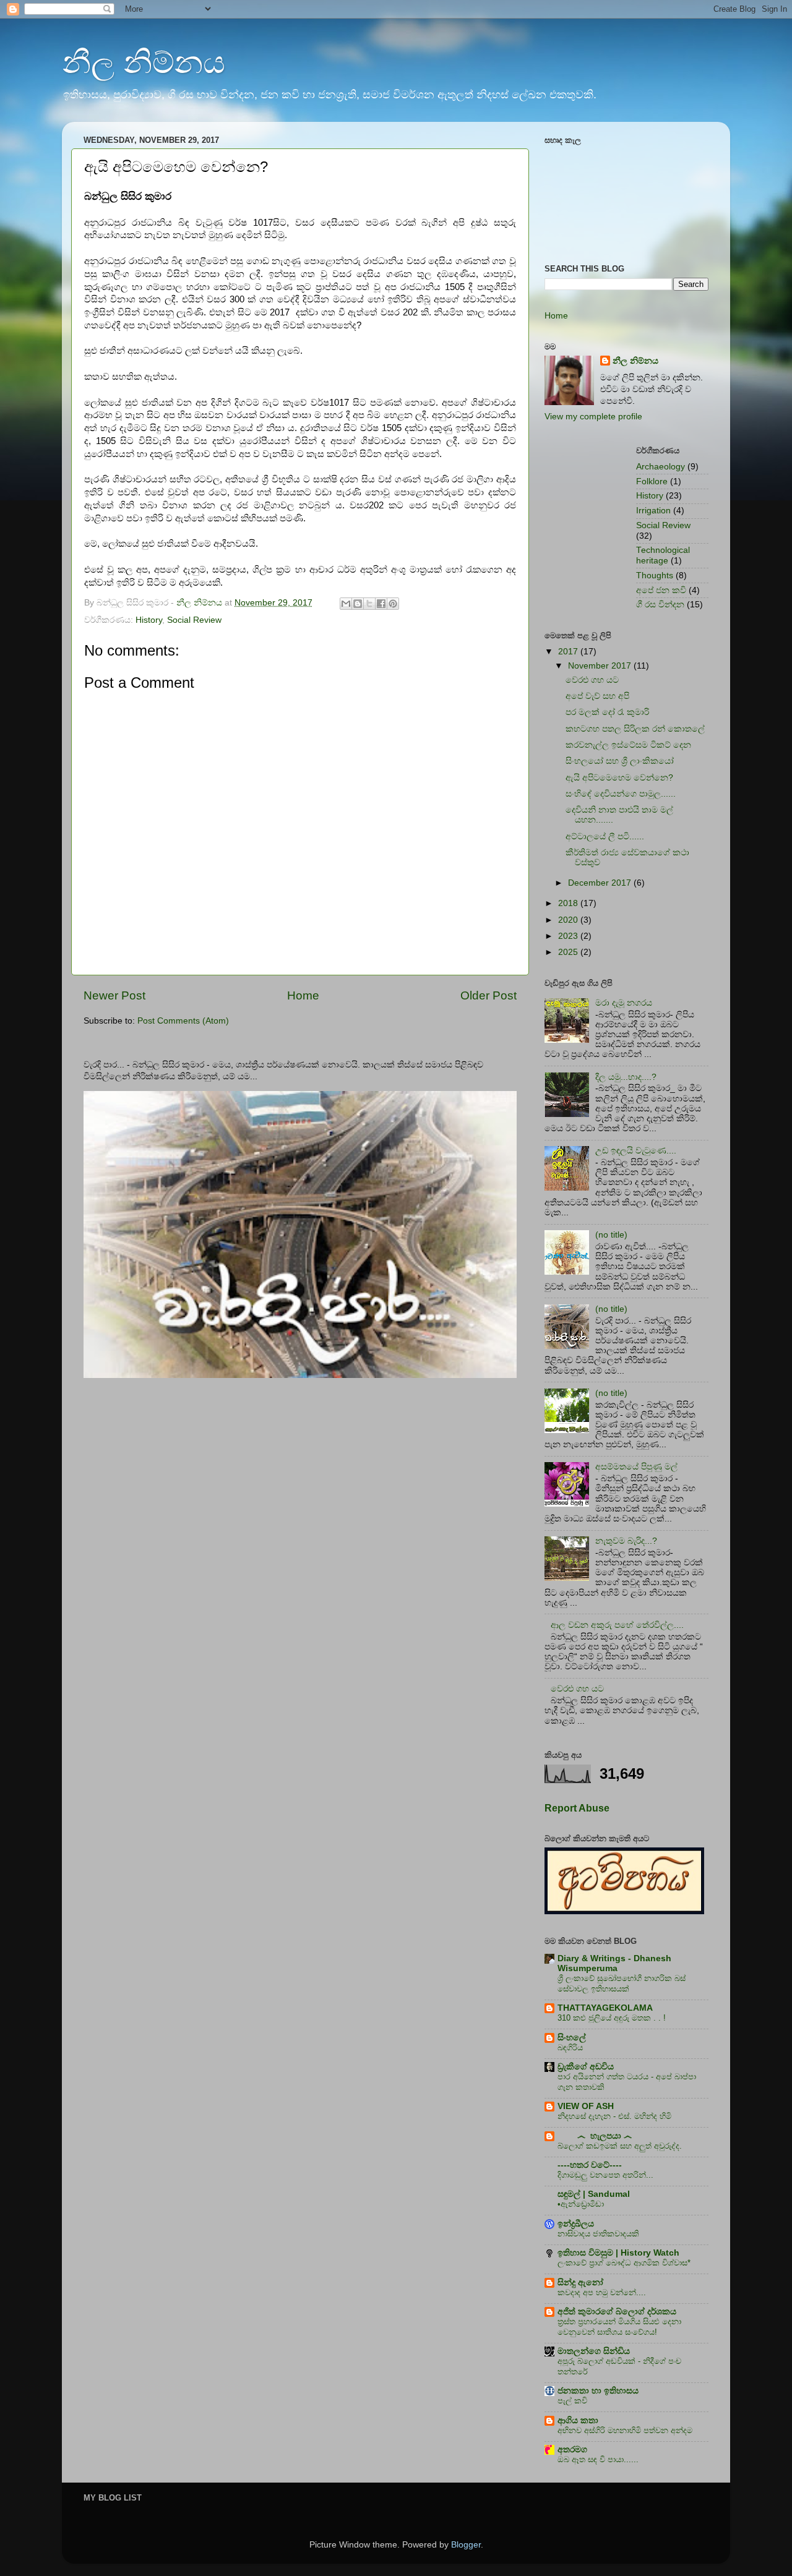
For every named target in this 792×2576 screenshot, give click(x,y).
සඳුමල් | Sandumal (594, 2194)
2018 (569, 903)
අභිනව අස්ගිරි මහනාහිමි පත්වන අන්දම (625, 2430)
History (149, 620)
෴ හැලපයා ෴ (595, 2136)
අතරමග (572, 2450)
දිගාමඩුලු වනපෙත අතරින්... (605, 2175)
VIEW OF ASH (586, 2106)
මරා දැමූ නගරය (624, 1003)
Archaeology (661, 467)
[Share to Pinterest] (393, 604)
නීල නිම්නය (144, 62)
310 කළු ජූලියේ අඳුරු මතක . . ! (612, 2018)
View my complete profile (593, 417)
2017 (569, 652)
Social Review (194, 620)
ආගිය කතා (578, 2420)
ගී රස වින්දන (660, 605)
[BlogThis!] (358, 604)
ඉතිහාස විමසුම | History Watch (618, 2253)
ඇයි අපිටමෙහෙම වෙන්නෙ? (619, 778)
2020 (569, 920)
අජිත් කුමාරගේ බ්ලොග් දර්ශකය (617, 2312)
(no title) (611, 1235)
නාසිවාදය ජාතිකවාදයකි (598, 2234)
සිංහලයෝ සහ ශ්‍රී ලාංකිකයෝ (620, 761)
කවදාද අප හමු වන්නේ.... (602, 2292)
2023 (569, 936)
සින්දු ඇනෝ (580, 2283)
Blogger (466, 2545)
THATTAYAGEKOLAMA (605, 2008)
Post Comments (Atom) (183, 1021)
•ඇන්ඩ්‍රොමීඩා (581, 2204)
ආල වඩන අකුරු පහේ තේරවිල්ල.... (617, 1625)
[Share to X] (369, 604)
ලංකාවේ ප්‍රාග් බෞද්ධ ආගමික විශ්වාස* (624, 2263)
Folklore (652, 481)
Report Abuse (577, 1808)
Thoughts (655, 576)
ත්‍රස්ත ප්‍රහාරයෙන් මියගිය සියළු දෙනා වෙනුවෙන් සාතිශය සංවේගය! (619, 2327)
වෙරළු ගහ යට (592, 680)
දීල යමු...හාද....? (626, 1077)
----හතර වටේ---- (590, 2165)
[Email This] (346, 604)
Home (303, 995)
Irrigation (653, 511)
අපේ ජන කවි (661, 590)
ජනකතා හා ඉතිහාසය (598, 2391)
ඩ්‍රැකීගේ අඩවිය (586, 2067)
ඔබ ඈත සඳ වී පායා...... (598, 2459)
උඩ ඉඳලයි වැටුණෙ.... (636, 1151)
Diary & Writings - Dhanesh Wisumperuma (614, 1963)
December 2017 (601, 883)
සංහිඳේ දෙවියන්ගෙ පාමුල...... (621, 794)
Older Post (489, 995)
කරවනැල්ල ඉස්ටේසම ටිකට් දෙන (628, 745)
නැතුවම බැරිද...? (626, 1541)
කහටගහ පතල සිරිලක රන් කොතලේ (635, 729)
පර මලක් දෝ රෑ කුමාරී (607, 712)
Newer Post (114, 995)
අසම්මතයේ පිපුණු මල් (636, 1467)
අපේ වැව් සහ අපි (597, 696)
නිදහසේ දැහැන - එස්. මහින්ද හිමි (614, 2116)
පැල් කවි (572, 2401)
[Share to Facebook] (381, 604)
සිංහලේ (572, 2038)
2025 (569, 952)
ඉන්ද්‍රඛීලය (576, 2224)
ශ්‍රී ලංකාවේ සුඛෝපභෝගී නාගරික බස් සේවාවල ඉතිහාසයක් (622, 1983)
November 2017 (601, 666)
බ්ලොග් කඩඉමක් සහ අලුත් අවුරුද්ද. (620, 2146)
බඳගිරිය (570, 2048)
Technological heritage (663, 555)
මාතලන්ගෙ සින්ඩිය (594, 2351)
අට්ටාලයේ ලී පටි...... (605, 837)
